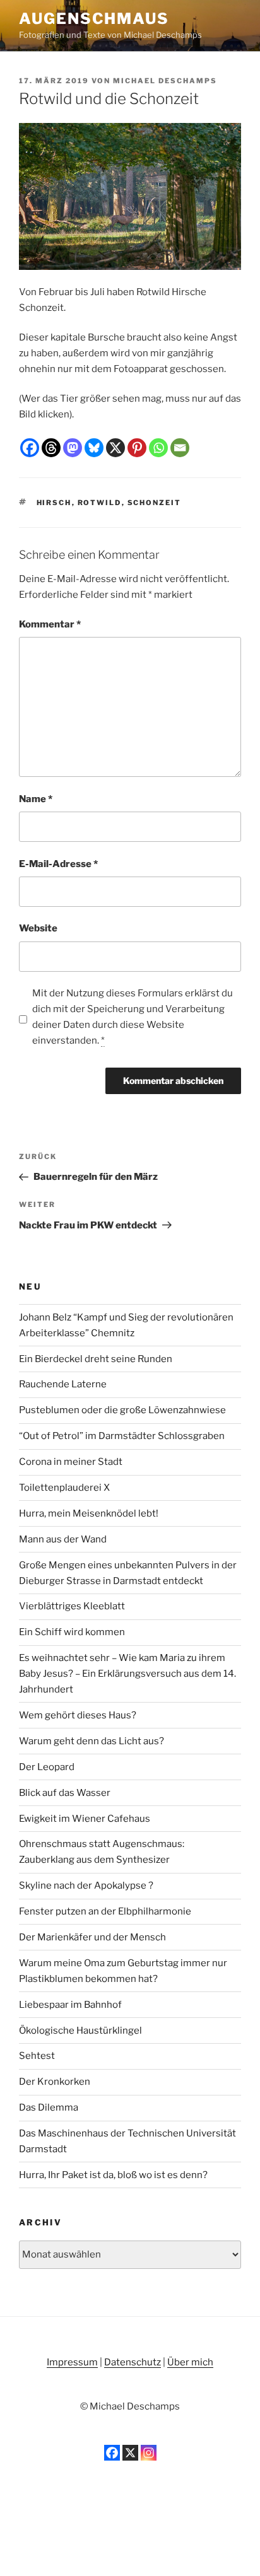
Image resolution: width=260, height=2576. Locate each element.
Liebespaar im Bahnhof (70, 2005)
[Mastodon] (73, 448)
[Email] (180, 448)
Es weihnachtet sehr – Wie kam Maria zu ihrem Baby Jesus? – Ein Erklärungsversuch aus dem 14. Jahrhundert (127, 1674)
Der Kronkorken (55, 2082)
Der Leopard (47, 1767)
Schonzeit (155, 503)
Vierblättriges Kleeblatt (72, 1606)
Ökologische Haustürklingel (80, 2031)
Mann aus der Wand (63, 1539)
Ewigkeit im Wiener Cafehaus (85, 1819)
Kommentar (50, 624)
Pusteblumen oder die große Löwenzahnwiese (122, 1410)
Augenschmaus (94, 19)
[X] (115, 448)
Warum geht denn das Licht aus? (92, 1741)
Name (36, 799)
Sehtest (37, 2056)
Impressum (72, 2362)
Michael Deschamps (165, 81)
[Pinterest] (137, 448)
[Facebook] (30, 448)
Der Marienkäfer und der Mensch (92, 1937)
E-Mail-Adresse (58, 864)
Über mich (190, 2362)
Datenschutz (133, 2362)
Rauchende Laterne (63, 1384)
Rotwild (100, 503)
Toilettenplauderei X (64, 1488)
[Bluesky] (94, 448)
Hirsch (54, 503)
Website (38, 928)
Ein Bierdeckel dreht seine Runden (96, 1359)
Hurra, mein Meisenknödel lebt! (89, 1513)
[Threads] (51, 448)
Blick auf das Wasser (65, 1793)
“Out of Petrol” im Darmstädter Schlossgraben (122, 1436)
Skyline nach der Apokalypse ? (86, 1885)
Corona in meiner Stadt (71, 1462)
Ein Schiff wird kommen (72, 1632)
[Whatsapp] (158, 448)
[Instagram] (149, 2453)
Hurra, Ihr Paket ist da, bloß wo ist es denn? (113, 2175)
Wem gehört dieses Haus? (78, 1715)
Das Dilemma (49, 2107)
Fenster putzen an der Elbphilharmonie (105, 1911)
